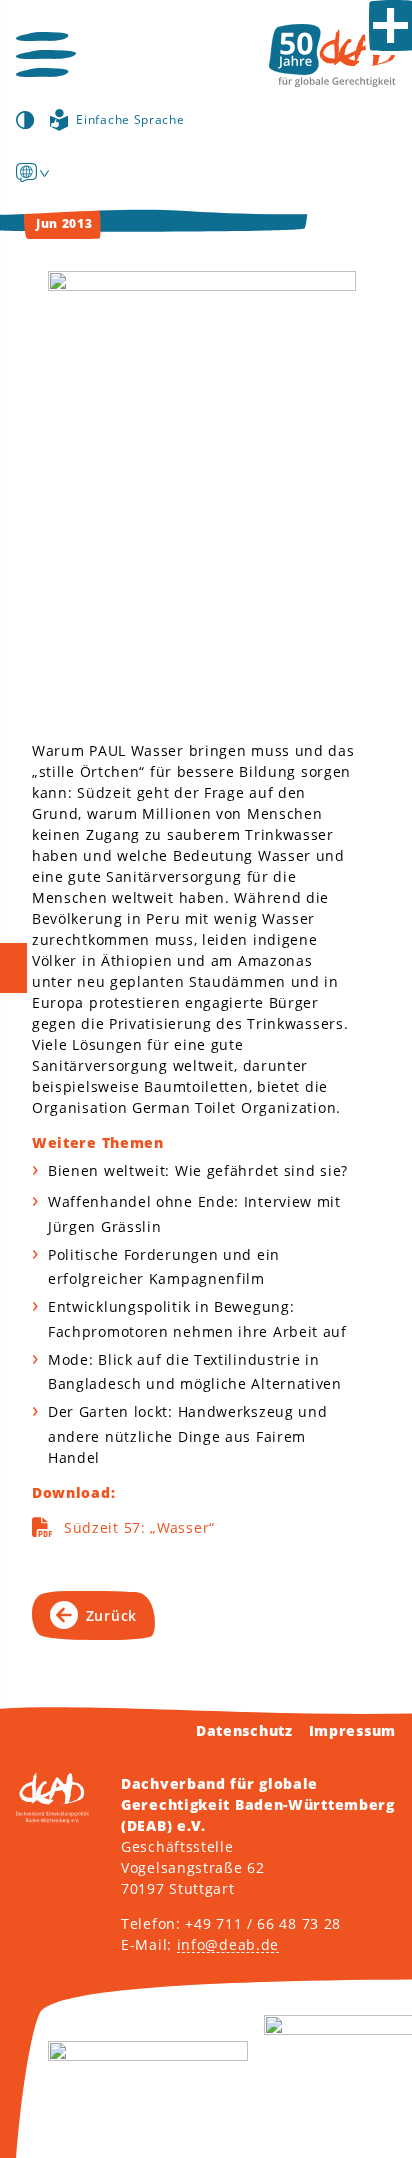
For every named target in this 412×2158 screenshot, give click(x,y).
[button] (46, 54)
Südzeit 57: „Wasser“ (139, 1527)
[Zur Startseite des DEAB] (332, 55)
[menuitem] (26, 172)
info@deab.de (228, 1944)
